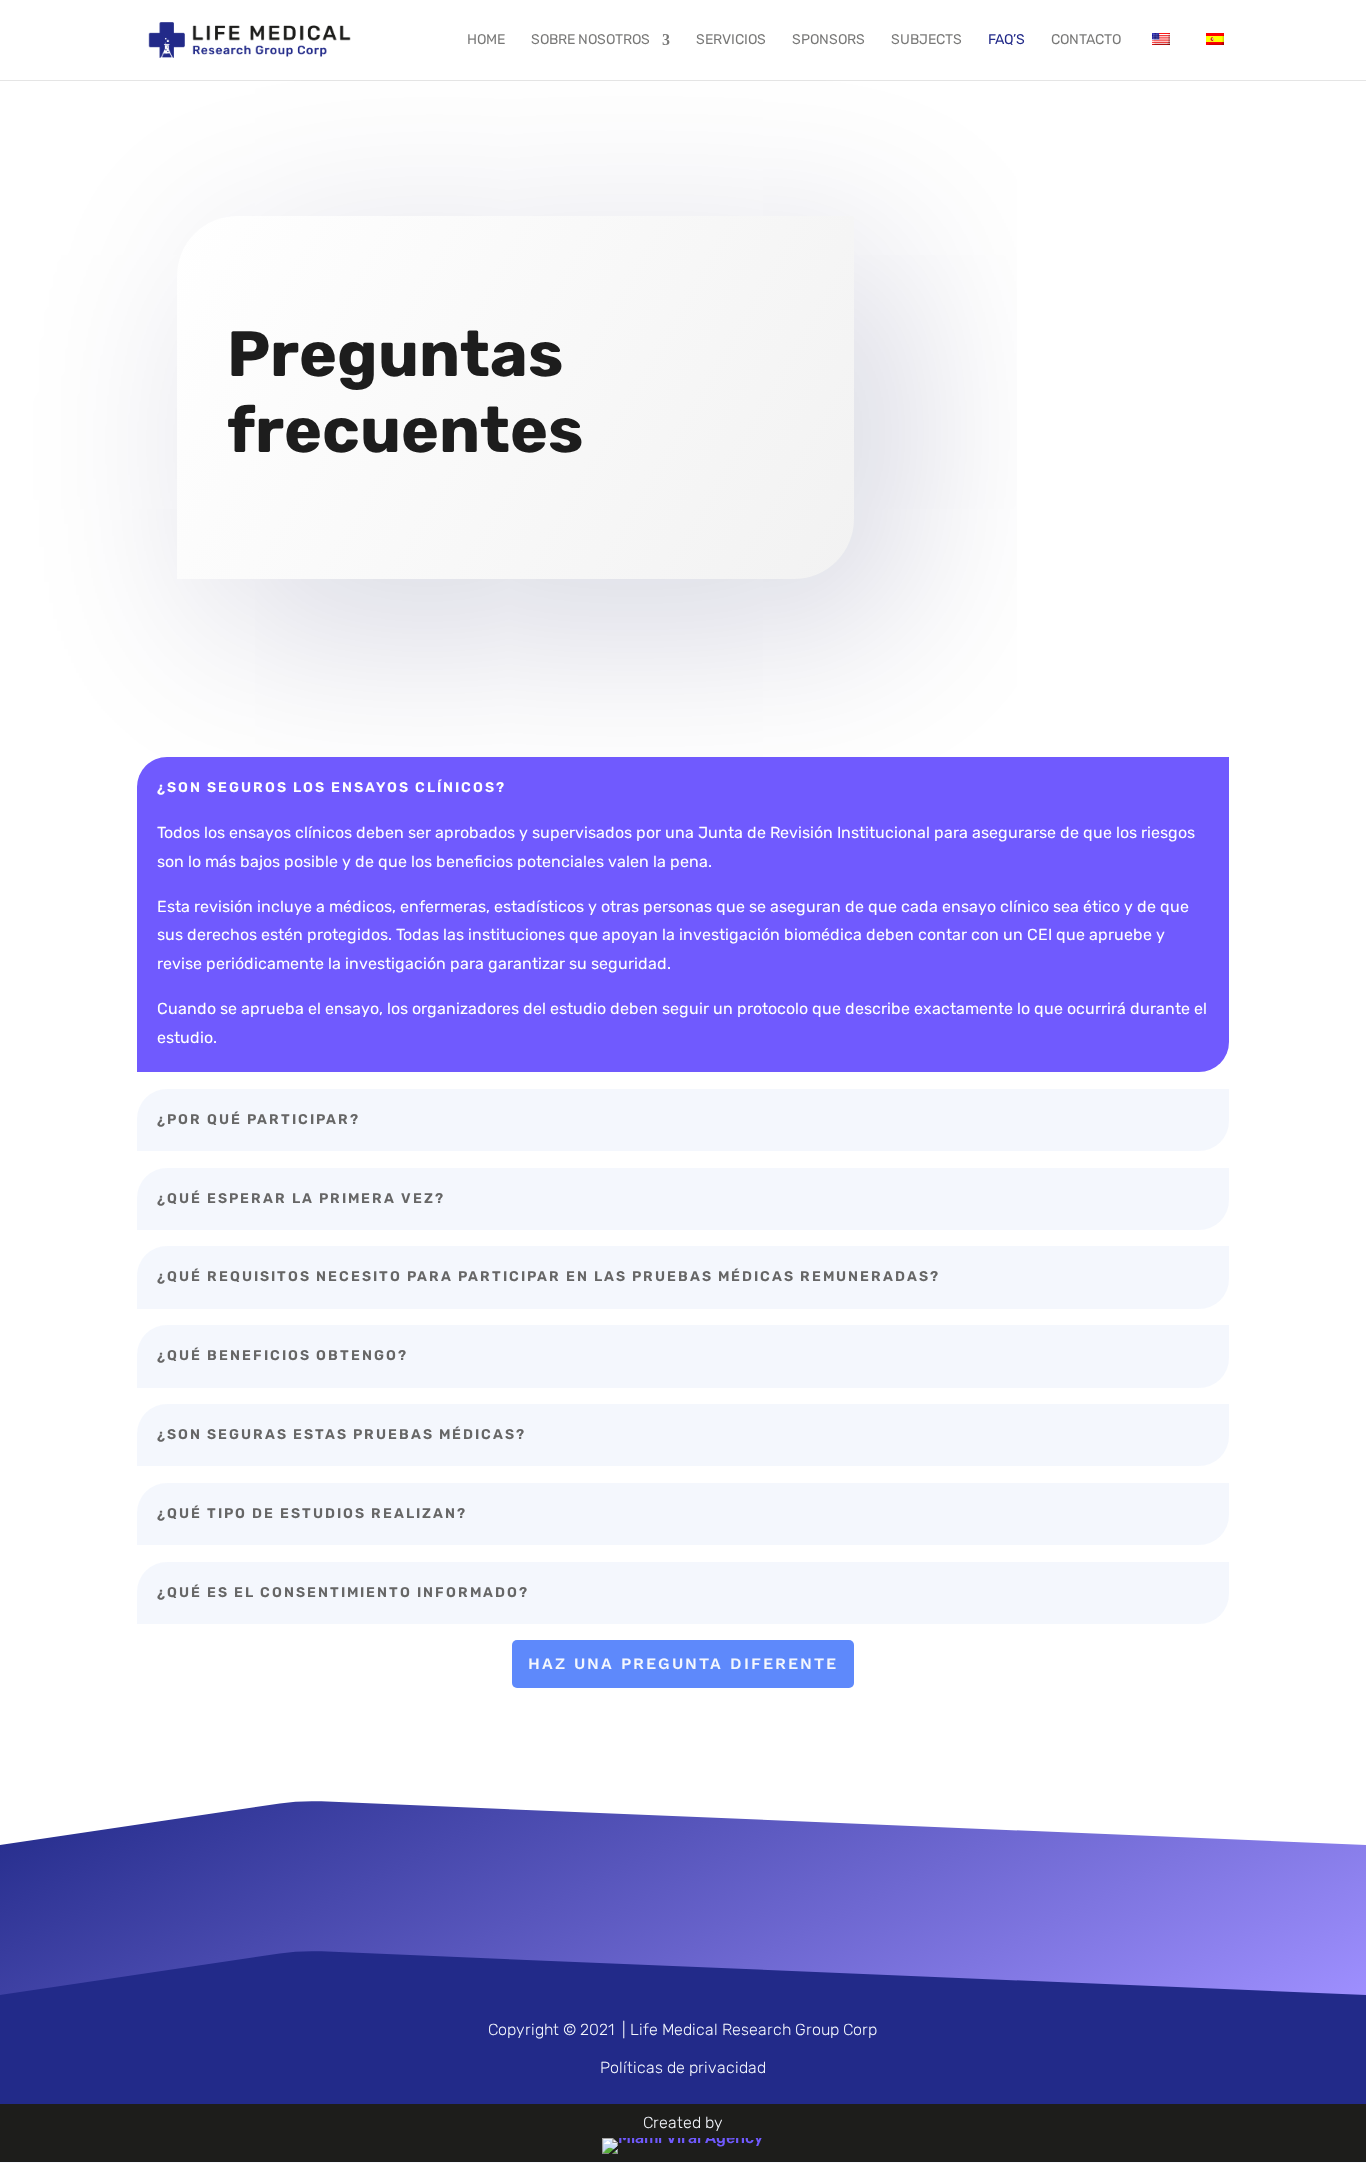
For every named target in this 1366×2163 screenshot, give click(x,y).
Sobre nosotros (590, 40)
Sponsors (828, 40)
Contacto (1086, 40)
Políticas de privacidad (683, 2067)
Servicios (731, 40)
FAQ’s (1006, 40)
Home (486, 40)
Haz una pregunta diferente (683, 1663)
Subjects (926, 40)
